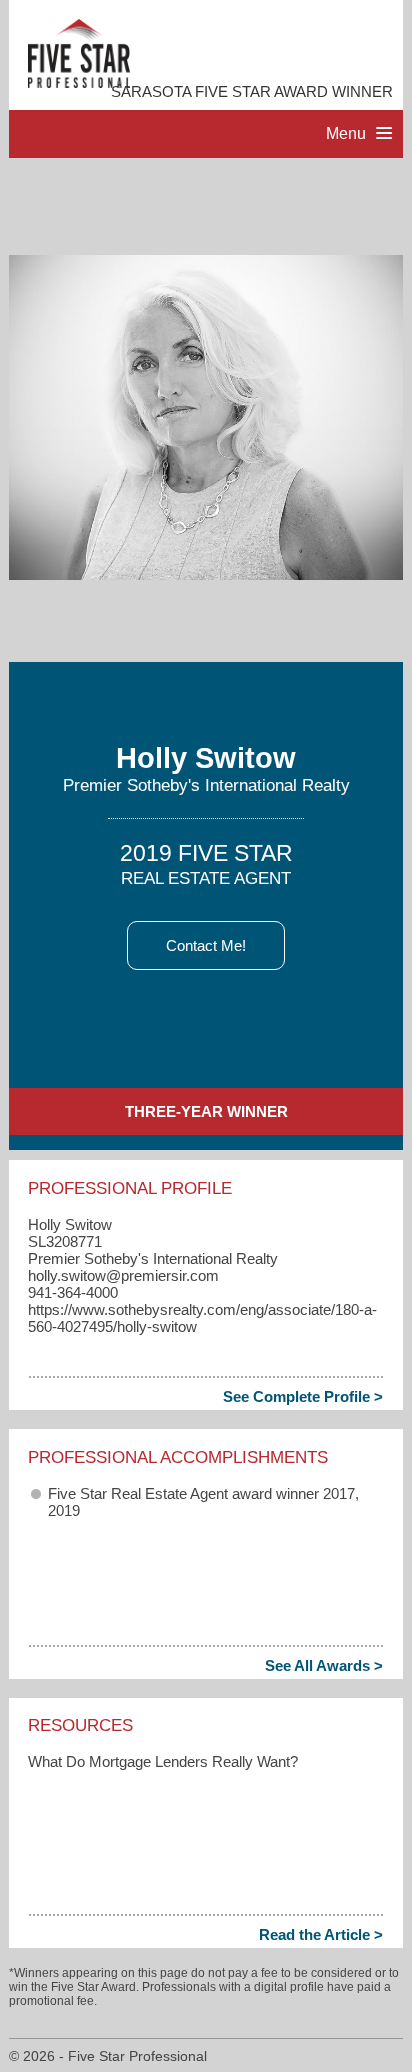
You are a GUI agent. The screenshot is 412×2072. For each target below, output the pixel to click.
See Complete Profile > (303, 1396)
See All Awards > (324, 1665)
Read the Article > (321, 1934)
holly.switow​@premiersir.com (123, 1275)
